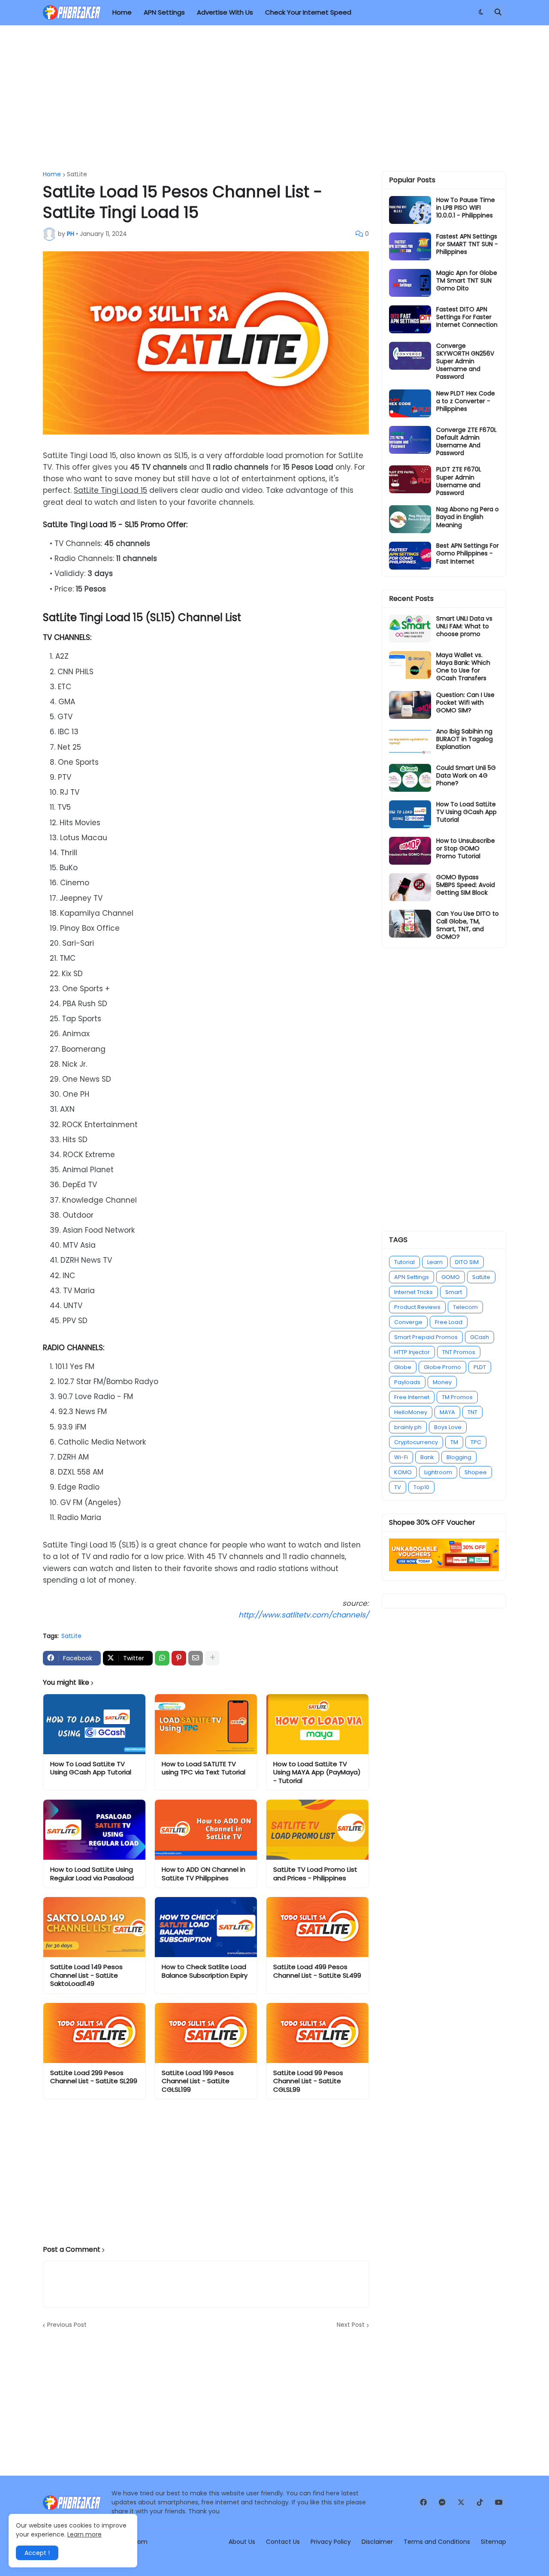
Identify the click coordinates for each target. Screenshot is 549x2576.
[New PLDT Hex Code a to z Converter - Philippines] (410, 403)
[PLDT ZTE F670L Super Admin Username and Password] (410, 479)
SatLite (77, 174)
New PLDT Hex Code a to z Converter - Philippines (466, 401)
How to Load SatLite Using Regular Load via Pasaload (92, 1874)
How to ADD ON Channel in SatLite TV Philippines (204, 1874)
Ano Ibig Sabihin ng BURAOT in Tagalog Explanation (465, 739)
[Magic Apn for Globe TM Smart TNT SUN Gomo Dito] (410, 283)
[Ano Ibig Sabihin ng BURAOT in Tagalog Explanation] (410, 741)
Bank (427, 1457)
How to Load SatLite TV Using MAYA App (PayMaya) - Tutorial (317, 1772)
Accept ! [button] (37, 2553)
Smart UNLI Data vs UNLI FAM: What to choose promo (464, 626)
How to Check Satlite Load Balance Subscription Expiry (205, 1971)
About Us (242, 2542)
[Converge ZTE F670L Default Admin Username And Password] (410, 440)
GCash (480, 1337)
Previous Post (67, 2325)
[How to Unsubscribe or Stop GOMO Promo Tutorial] (410, 851)
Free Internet (412, 1397)
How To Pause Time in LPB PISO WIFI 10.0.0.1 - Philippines (466, 208)
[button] (481, 12)
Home (52, 174)
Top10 (421, 1487)
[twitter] (461, 2503)
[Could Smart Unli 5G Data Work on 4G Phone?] (410, 778)
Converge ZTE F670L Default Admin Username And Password (466, 442)
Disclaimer (377, 2542)
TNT (472, 1412)
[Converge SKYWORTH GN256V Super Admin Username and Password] (410, 356)
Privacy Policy (331, 2542)
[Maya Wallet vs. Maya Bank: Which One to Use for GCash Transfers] (410, 665)
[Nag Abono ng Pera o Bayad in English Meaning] (410, 519)
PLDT (480, 1367)
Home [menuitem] (122, 12)
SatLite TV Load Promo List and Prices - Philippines (315, 1874)
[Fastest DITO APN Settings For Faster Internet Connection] (410, 319)
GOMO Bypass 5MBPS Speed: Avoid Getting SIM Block (466, 885)
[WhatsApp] (162, 1658)
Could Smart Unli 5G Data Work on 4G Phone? (466, 776)
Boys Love (448, 1427)
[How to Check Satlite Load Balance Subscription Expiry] (206, 1927)
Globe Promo (442, 1367)
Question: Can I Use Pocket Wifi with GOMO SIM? (465, 703)
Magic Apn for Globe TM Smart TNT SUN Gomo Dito (467, 281)
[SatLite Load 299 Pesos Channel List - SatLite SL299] (94, 2033)
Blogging (459, 1457)
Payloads (407, 1382)
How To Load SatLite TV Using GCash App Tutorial (91, 1768)
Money (442, 1382)
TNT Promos (459, 1352)
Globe (403, 1367)
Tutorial (404, 1262)
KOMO (403, 1472)
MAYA (447, 1412)
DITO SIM (467, 1262)
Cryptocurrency (416, 1442)
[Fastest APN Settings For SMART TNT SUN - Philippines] (410, 246)
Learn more (84, 2534)
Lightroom (438, 1472)
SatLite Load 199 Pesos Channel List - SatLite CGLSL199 (198, 2081)
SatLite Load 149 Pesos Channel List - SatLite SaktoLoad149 (86, 1975)
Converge (408, 1322)
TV (398, 1487)
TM (454, 1442)
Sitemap (493, 2542)
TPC (476, 1442)
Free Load (449, 1322)
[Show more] (212, 1658)
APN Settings (412, 1277)
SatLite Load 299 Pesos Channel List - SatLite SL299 (94, 2077)
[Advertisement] (274, 98)
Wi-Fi (401, 1457)
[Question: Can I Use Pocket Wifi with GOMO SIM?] (410, 705)
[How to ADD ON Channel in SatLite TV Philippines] (206, 1830)
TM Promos (457, 1397)
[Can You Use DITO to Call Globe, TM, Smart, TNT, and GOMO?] (410, 924)
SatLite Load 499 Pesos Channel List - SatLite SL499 (317, 1971)
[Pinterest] (179, 1658)
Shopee (476, 1472)
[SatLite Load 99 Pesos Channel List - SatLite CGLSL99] (317, 2033)
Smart (454, 1292)
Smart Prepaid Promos (426, 1337)
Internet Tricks (413, 1292)
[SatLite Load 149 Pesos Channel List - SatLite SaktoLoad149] (94, 1927)
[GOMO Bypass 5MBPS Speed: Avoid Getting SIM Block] (410, 887)
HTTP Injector (412, 1352)
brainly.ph (408, 1427)
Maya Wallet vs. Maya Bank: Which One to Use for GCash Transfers (463, 667)
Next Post (351, 2325)
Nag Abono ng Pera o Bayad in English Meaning (468, 517)
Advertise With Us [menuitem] (225, 12)
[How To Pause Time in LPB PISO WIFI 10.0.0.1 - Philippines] (410, 210)
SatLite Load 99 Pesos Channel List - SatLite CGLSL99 (308, 2081)
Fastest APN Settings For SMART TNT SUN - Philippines (467, 244)
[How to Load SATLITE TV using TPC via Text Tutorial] (206, 1724)
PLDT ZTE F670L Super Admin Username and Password (459, 481)
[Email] (196, 1658)
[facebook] (423, 2503)
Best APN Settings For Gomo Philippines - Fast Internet (468, 554)
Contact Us (283, 2542)
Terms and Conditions (437, 2542)
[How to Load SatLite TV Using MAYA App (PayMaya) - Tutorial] (317, 1724)
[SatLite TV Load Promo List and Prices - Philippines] (317, 1830)
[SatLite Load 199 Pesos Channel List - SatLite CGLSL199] (206, 2033)
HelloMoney (411, 1412)
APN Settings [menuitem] (164, 12)
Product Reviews (417, 1307)
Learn (435, 1262)
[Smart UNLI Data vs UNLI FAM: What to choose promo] (410, 629)
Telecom (465, 1307)
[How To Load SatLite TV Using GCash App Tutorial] (94, 1724)
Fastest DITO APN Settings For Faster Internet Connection (467, 317)
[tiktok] (480, 2503)
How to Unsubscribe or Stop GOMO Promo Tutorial (466, 849)
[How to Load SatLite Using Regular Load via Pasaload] (94, 1830)
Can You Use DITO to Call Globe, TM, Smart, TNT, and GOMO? (468, 925)
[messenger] (442, 2503)
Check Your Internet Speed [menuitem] (308, 12)
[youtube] (499, 2503)
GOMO (451, 1277)
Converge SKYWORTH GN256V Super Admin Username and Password (465, 361)
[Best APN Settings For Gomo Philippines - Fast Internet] (410, 556)
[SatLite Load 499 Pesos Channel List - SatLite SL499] (317, 1927)
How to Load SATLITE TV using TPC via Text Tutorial (204, 1768)
